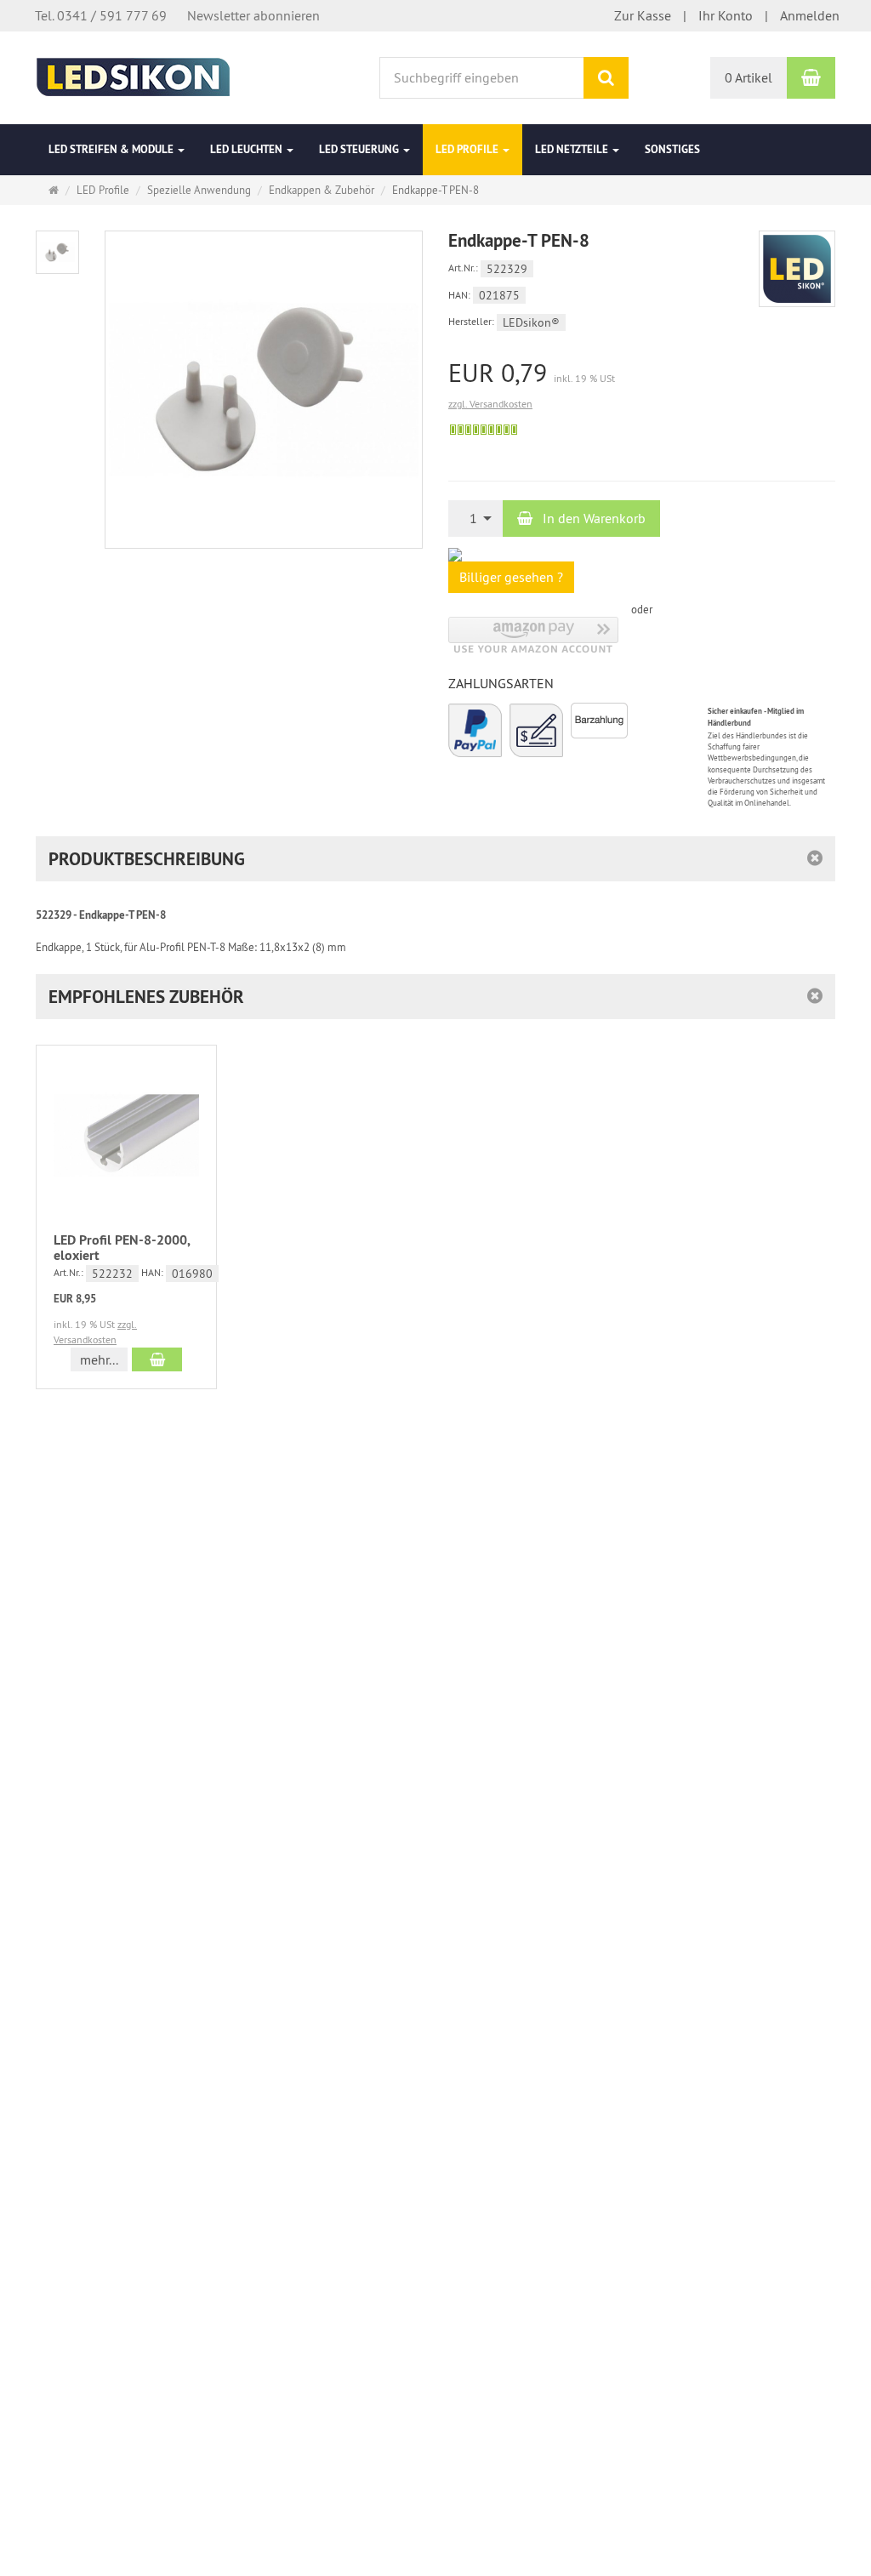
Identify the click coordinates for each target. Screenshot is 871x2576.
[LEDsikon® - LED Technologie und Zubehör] (133, 76)
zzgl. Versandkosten (490, 404)
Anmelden (810, 15)
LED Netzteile (573, 149)
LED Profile (468, 149)
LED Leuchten (248, 149)
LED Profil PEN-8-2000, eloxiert (122, 1248)
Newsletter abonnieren (253, 15)
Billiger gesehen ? (511, 577)
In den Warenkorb (592, 518)
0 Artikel (749, 77)
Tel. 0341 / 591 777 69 (101, 15)
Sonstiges (672, 149)
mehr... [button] (99, 1359)
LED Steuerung (360, 149)
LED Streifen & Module (112, 149)
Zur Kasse (643, 15)
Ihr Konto (726, 15)
